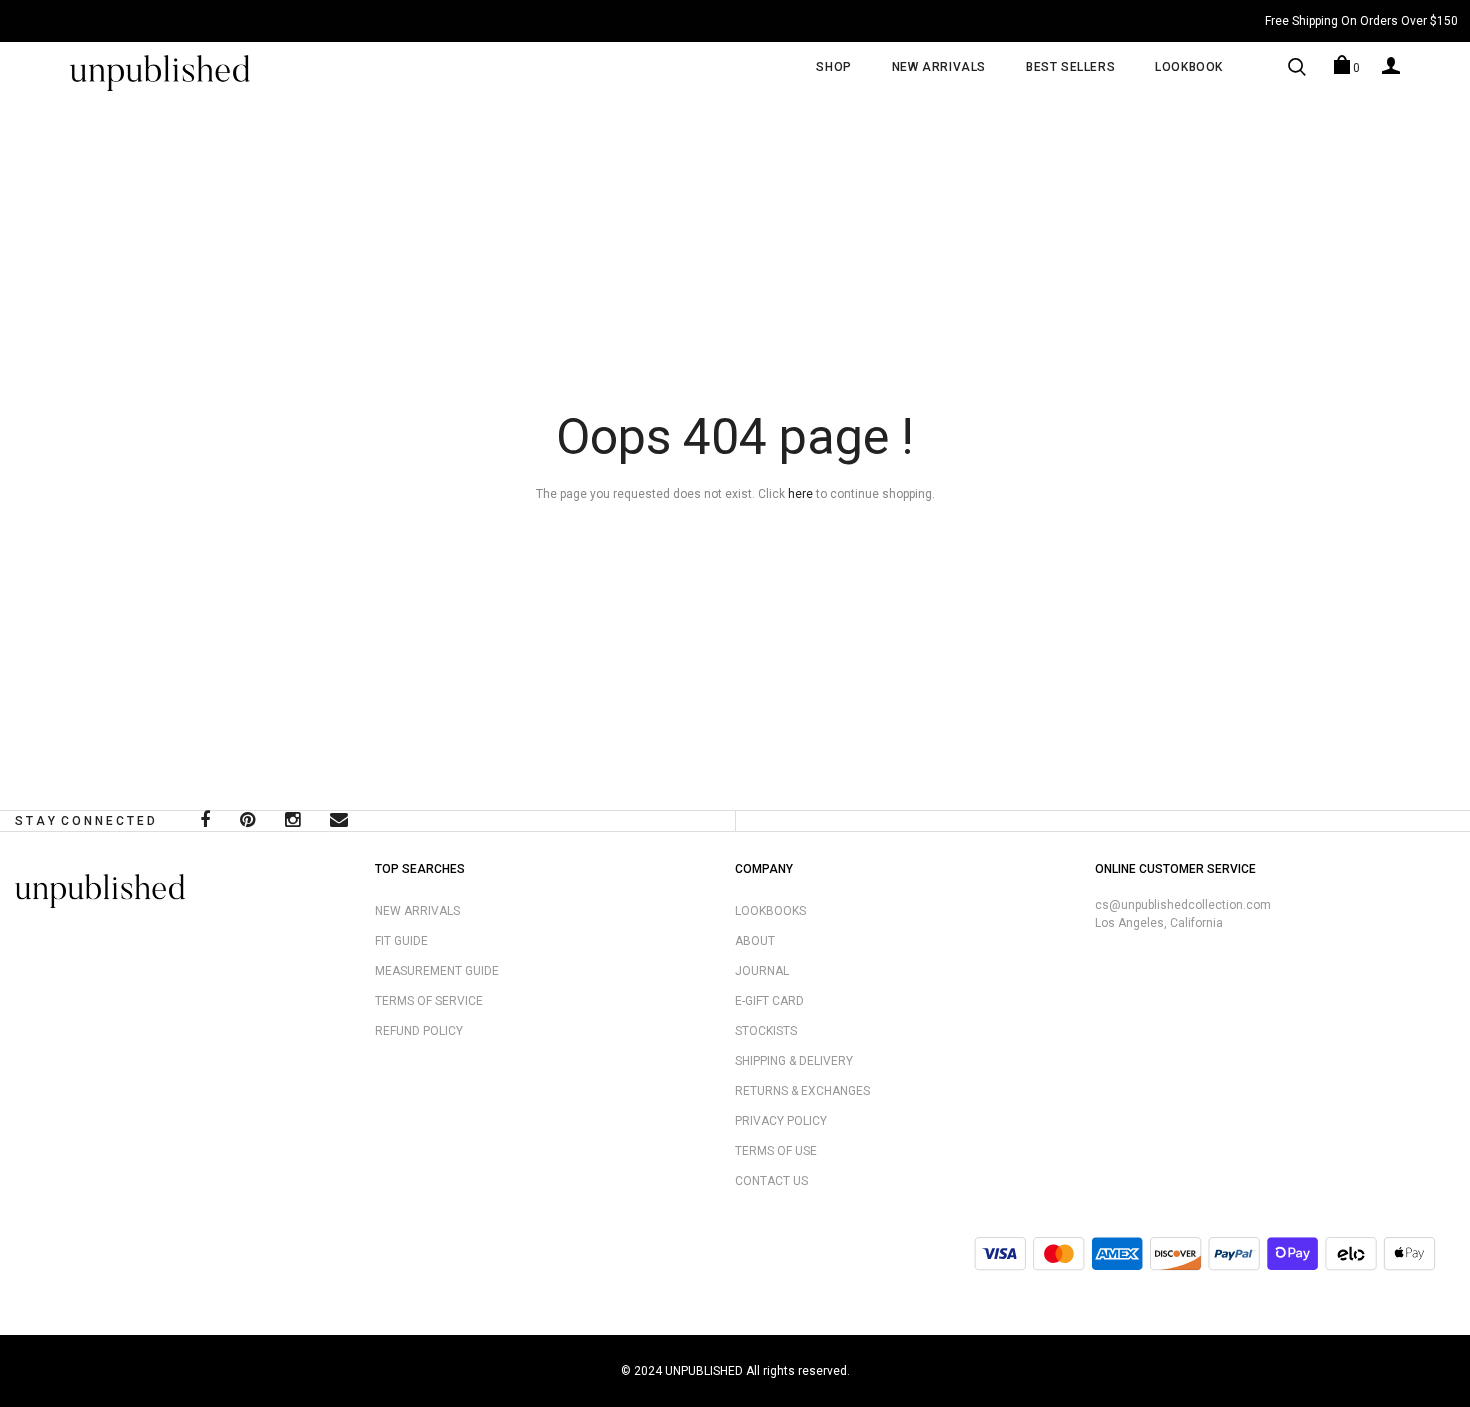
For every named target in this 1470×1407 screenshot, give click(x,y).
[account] (1391, 65)
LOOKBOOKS (770, 911)
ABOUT (755, 941)
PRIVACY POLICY (781, 1121)
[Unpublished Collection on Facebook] (205, 822)
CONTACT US (771, 1181)
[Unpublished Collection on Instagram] (292, 822)
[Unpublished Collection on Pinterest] (247, 822)
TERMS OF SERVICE (429, 1001)
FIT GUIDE (401, 941)
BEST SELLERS (1070, 67)
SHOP (833, 67)
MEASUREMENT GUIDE (437, 971)
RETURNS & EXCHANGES (802, 1091)
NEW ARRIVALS (939, 67)
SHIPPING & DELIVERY (794, 1061)
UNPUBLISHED (704, 1371)
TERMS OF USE (776, 1151)
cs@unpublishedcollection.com (1183, 905)
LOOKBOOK (1189, 67)
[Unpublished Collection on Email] (339, 822)
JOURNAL (762, 971)
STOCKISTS (766, 1031)
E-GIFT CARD (769, 1001)
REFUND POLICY (419, 1031)
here (800, 494)
